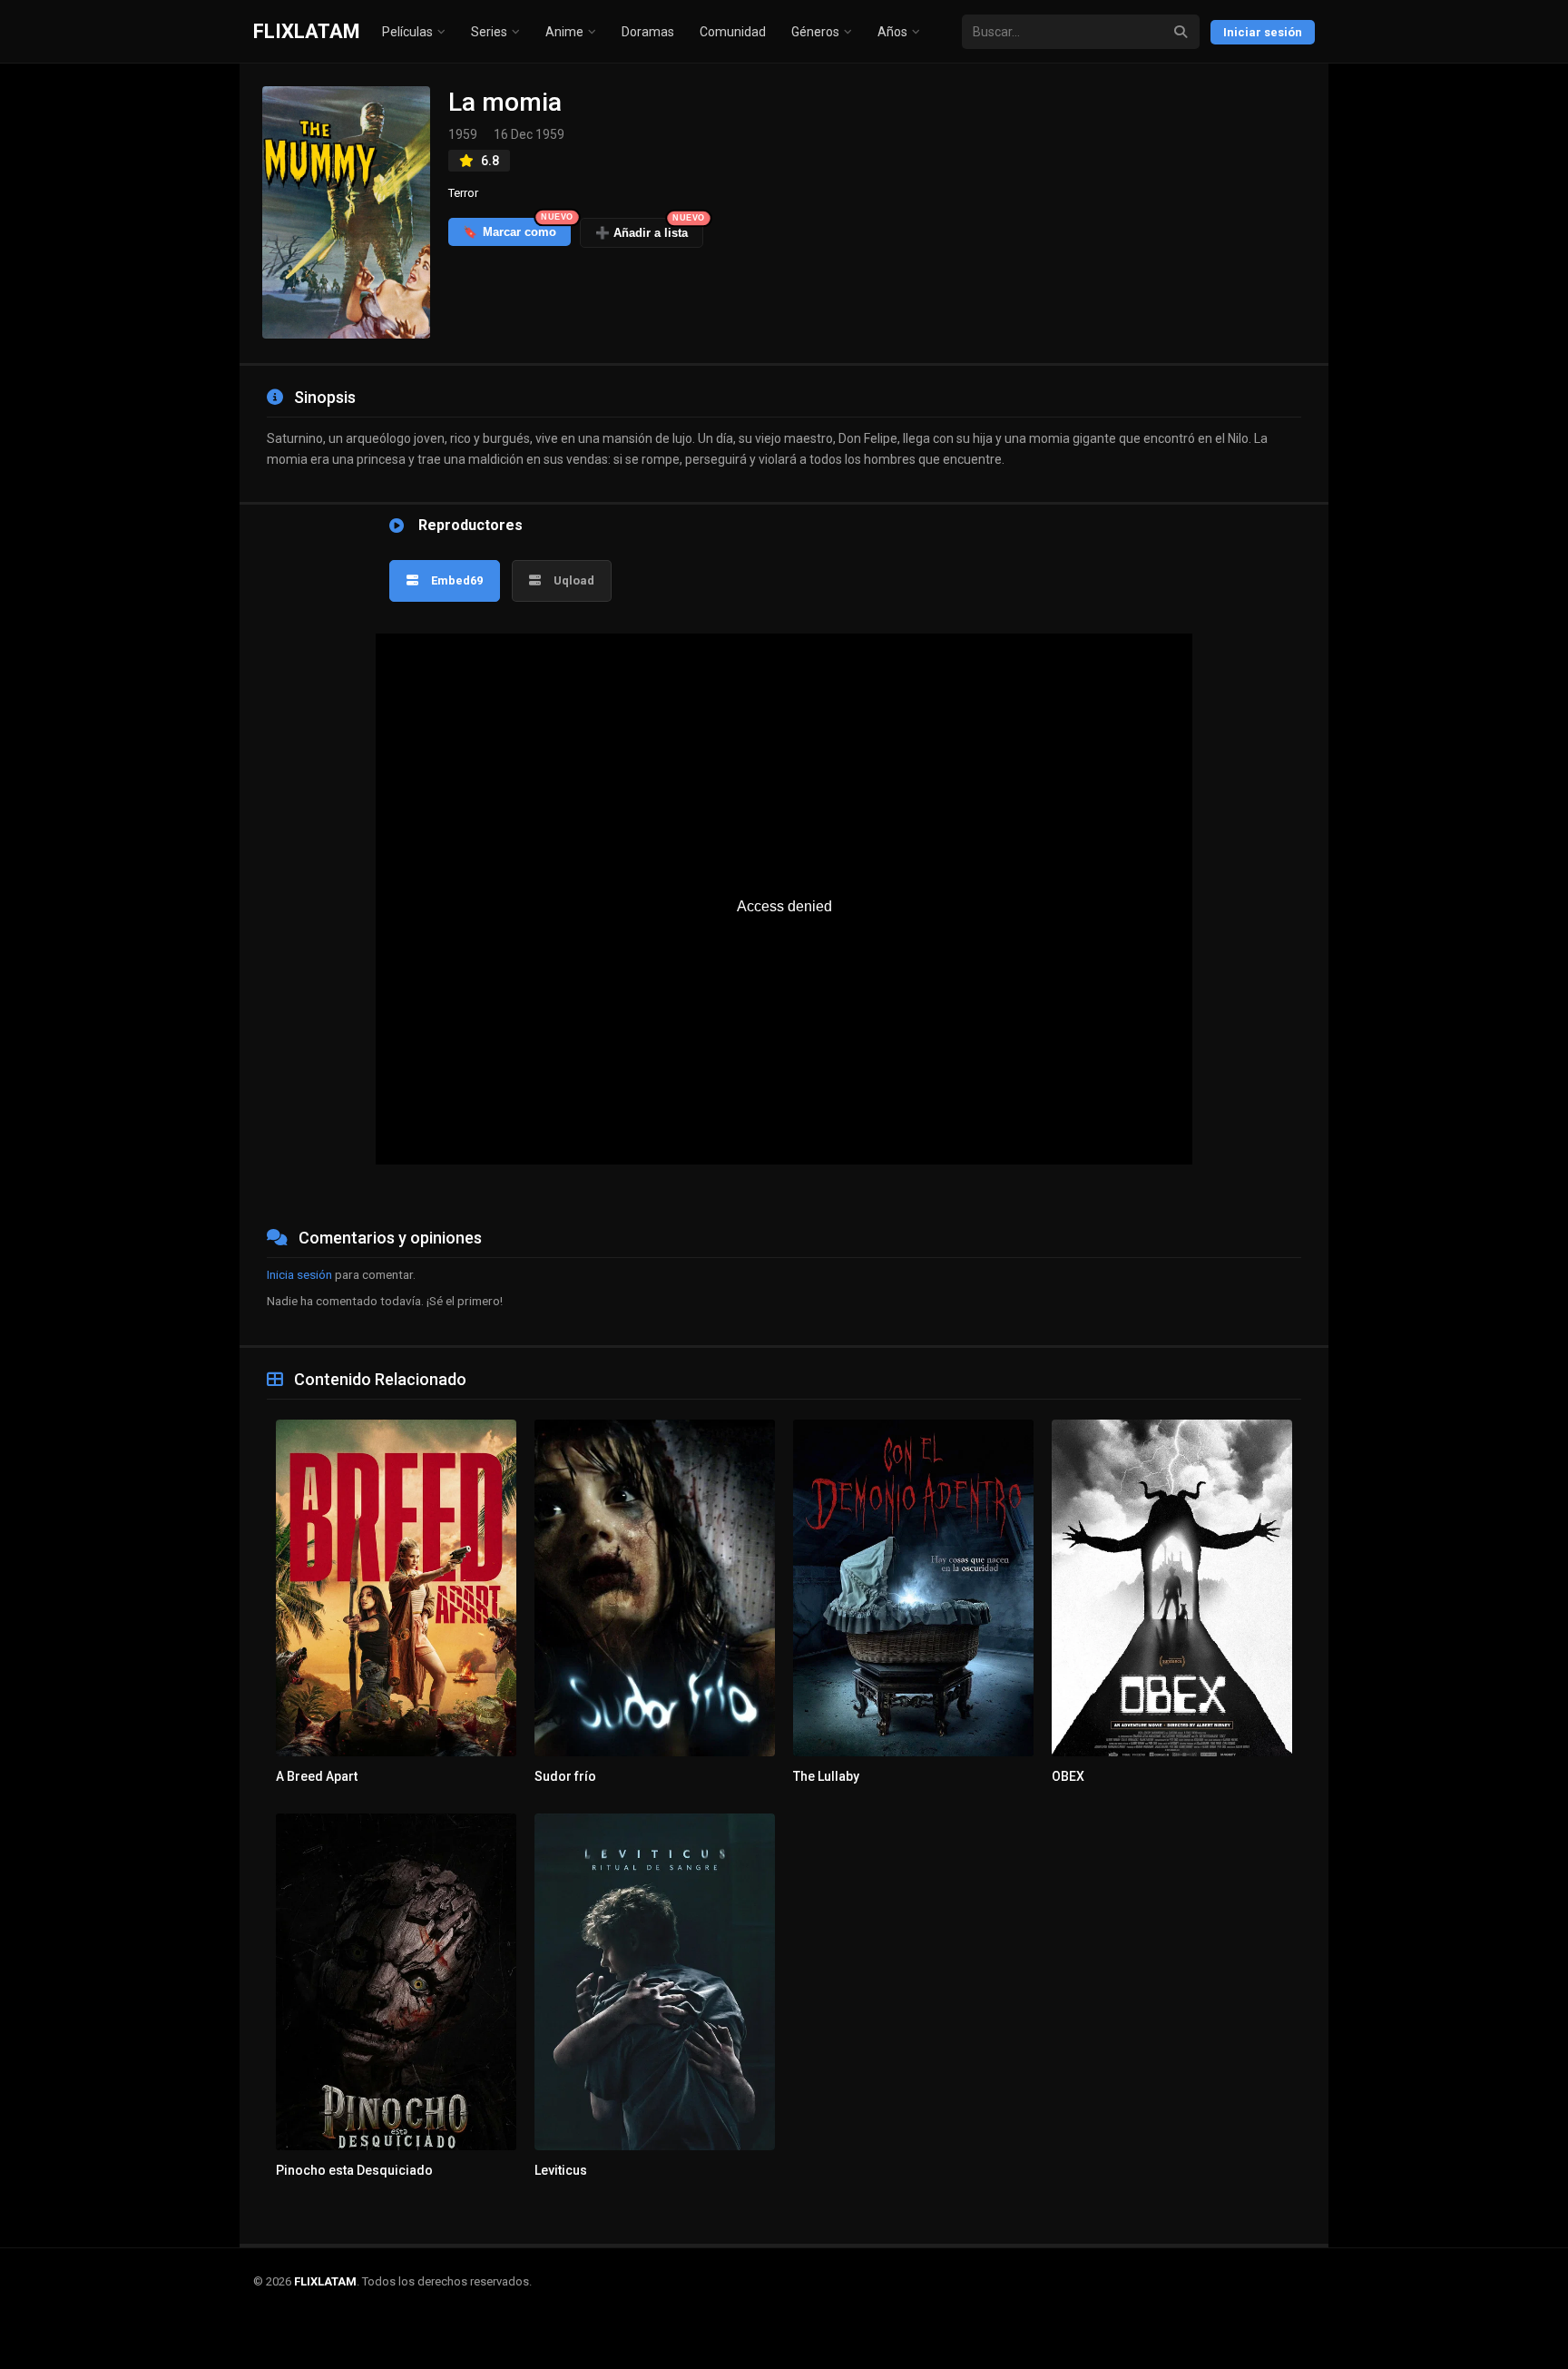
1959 (463, 134)
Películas (407, 32)
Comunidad (733, 32)
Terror (463, 193)
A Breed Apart (317, 1776)
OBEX (1068, 1776)
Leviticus (561, 2170)
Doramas (648, 32)
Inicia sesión (299, 1274)
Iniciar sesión (1263, 32)
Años (892, 32)
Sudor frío (565, 1776)
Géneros (815, 32)
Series (489, 32)
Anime (564, 32)
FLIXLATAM (307, 31)
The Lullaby (826, 1776)
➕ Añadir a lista (649, 229)
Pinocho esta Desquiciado (354, 2170)
